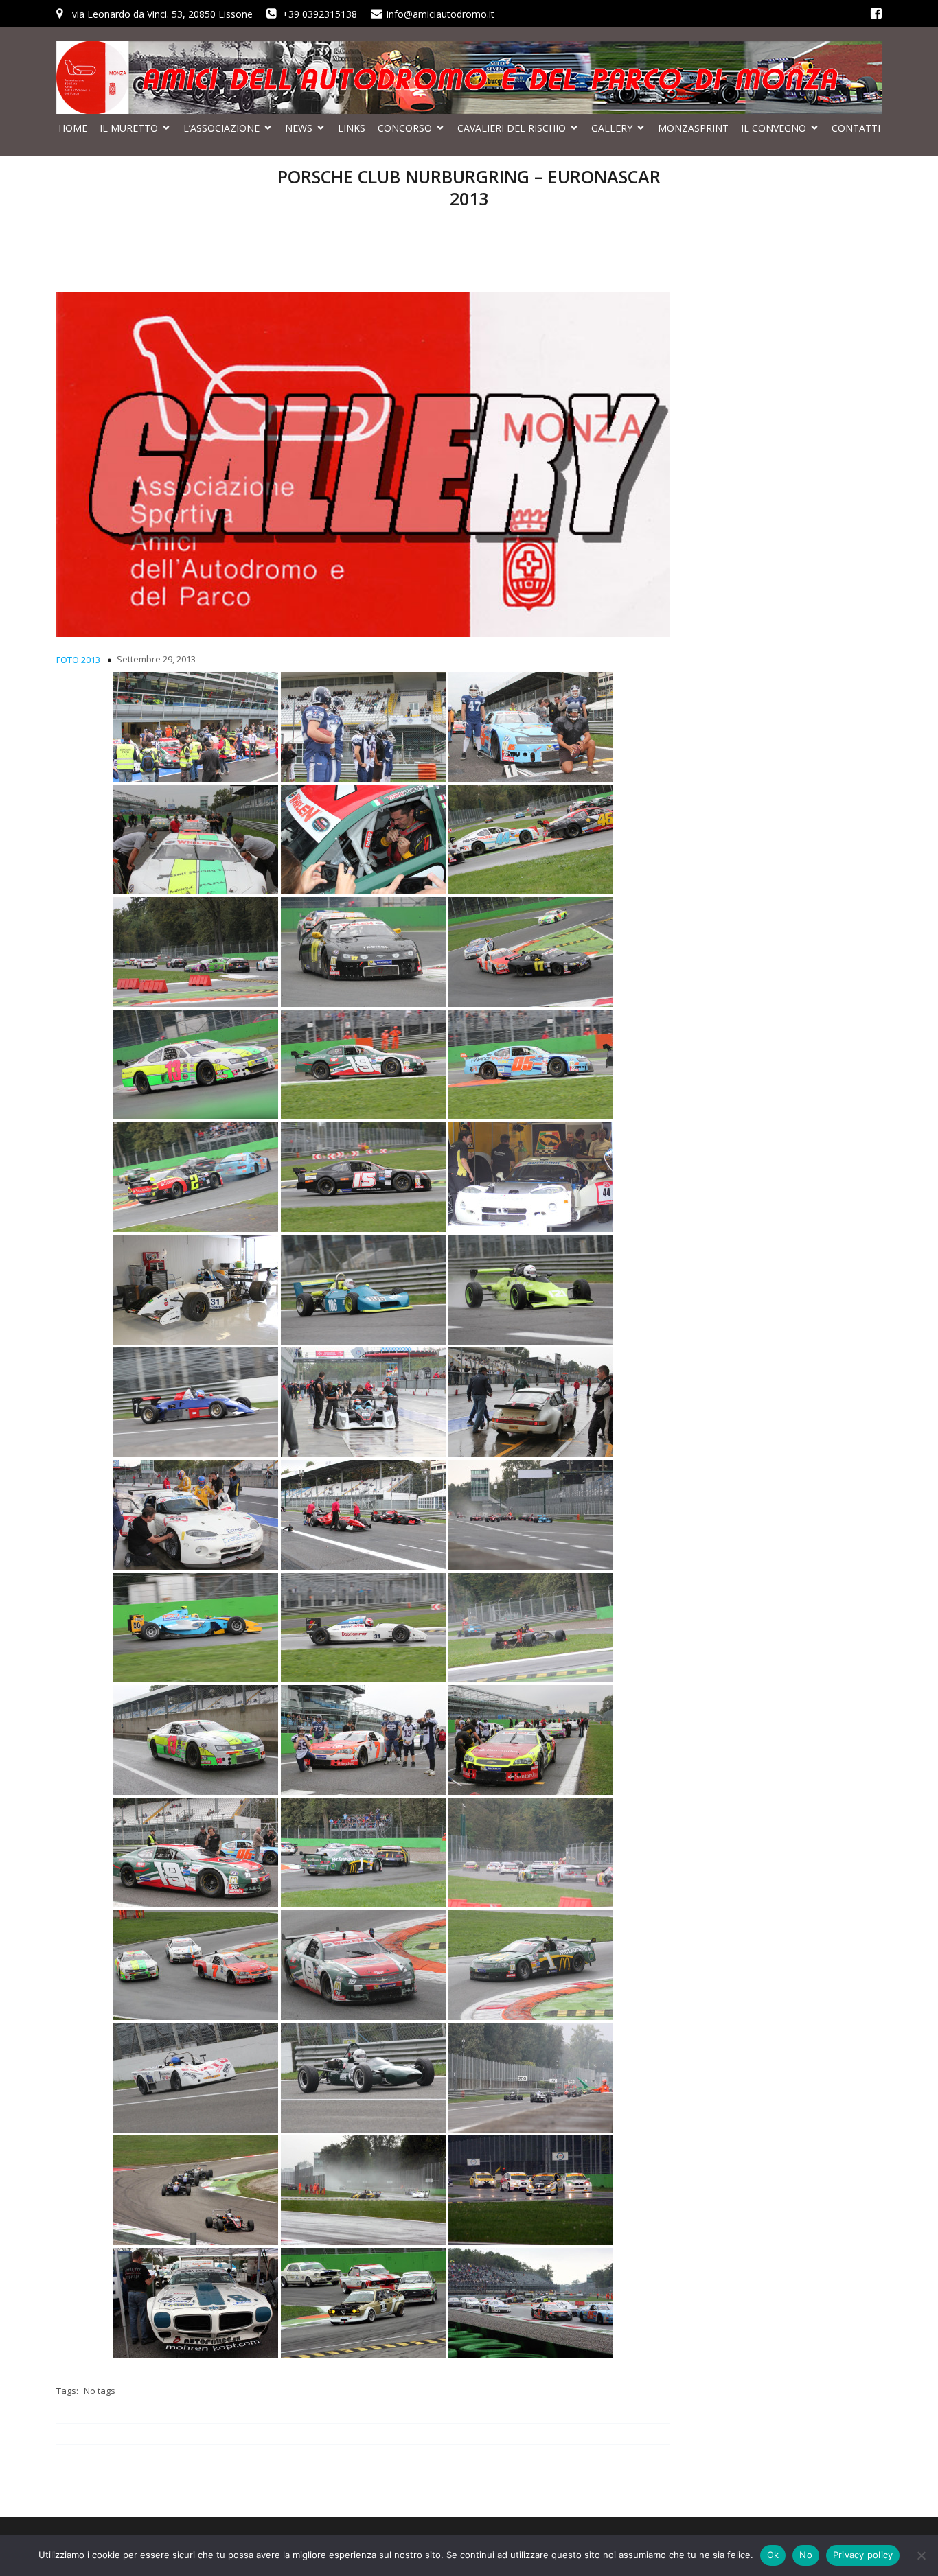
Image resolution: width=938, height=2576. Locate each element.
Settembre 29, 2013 (156, 659)
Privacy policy (863, 2555)
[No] (921, 2555)
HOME (73, 128)
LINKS (352, 128)
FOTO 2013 (78, 660)
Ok (773, 2555)
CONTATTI (856, 128)
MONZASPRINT (693, 128)
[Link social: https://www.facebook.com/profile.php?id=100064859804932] (876, 14)
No (806, 2555)
